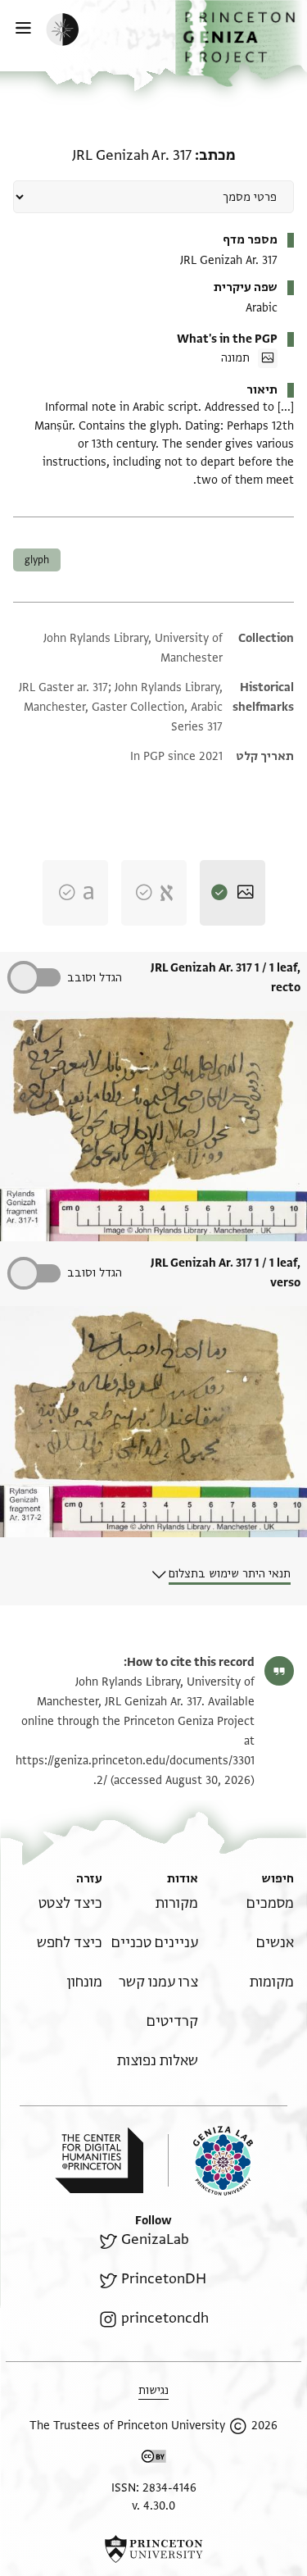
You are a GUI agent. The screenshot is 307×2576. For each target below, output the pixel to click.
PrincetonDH (163, 2279)
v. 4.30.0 (153, 2506)
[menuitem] (270, 1903)
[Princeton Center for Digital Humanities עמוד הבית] (99, 2160)
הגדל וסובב (95, 978)
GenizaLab (155, 2239)
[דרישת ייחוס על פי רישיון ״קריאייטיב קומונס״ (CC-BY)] (154, 2459)
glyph (37, 560)
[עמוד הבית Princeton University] (153, 2549)
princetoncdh (165, 2318)
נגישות (153, 2390)
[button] (241, 43)
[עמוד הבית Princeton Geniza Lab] (210, 2161)
